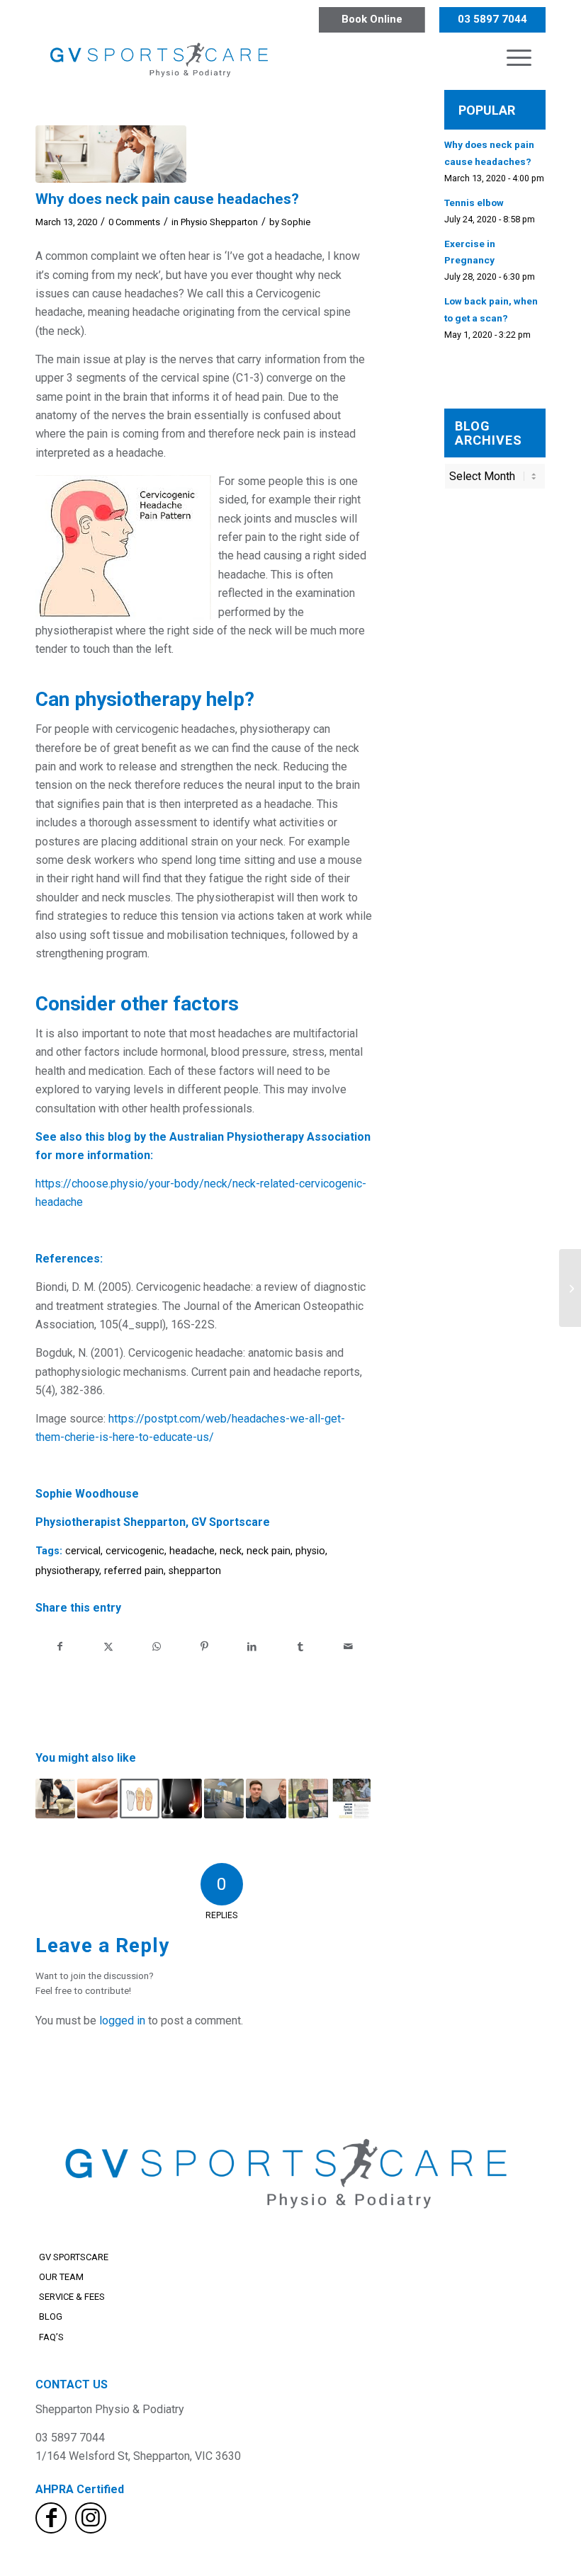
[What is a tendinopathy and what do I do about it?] (570, 1288)
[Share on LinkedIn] (253, 1646)
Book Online (372, 19)
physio (310, 1551)
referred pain (134, 1571)
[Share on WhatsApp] (156, 1646)
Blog (51, 2316)
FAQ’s (51, 2337)
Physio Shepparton (219, 222)
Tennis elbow (474, 203)
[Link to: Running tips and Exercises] (308, 1799)
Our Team (61, 2277)
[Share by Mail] (348, 1646)
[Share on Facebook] (60, 1646)
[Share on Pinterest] (204, 1646)
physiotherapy (67, 1571)
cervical (83, 1551)
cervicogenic (135, 1551)
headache (192, 1551)
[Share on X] (109, 1646)
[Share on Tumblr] (300, 1646)
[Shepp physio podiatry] (161, 57)
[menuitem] (519, 57)
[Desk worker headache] (111, 154)
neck (231, 1551)
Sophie (296, 222)
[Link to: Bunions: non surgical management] (140, 1799)
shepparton (195, 1571)
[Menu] (519, 57)
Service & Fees (72, 2297)
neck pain (269, 1551)
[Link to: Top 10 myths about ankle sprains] (181, 1799)
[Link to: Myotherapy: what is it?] (97, 1799)
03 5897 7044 (492, 19)
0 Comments (134, 222)
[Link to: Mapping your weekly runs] (55, 1799)
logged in (122, 2021)
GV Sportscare (74, 2257)
